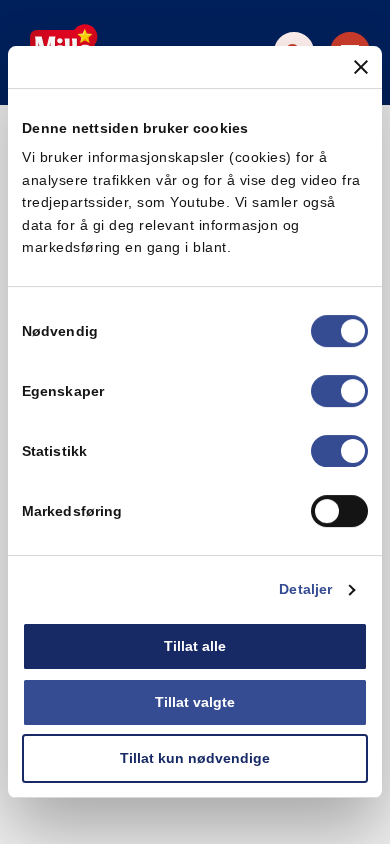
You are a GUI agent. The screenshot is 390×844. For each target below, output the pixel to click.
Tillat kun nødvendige (195, 758)
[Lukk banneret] (361, 67)
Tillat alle (195, 647)
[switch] (339, 392)
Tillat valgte (195, 702)
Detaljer (305, 590)
